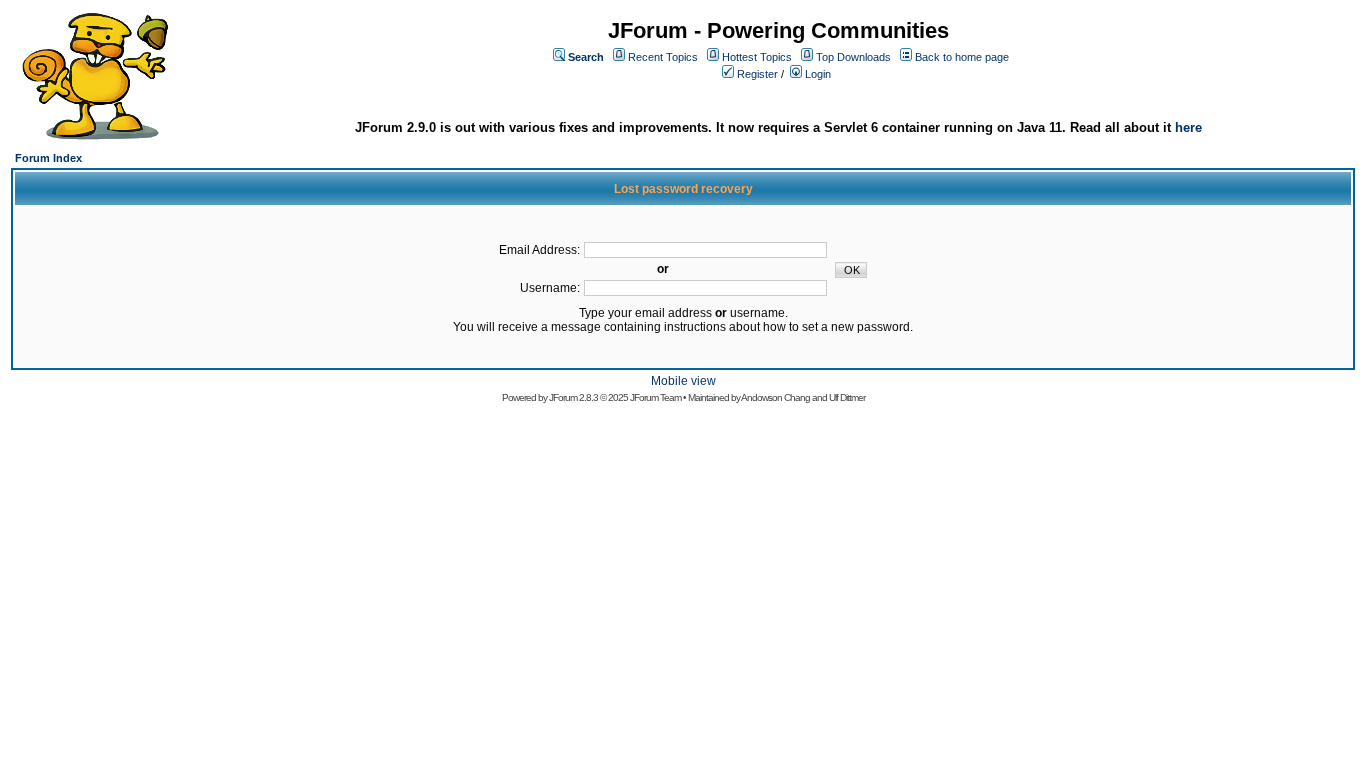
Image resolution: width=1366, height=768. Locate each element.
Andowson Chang (775, 397)
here (1188, 127)
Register (757, 74)
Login (818, 74)
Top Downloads (853, 57)
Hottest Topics (757, 57)
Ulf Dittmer (847, 397)
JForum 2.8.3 (573, 397)
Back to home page (962, 57)
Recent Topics (663, 57)
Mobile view (683, 381)
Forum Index (48, 158)
